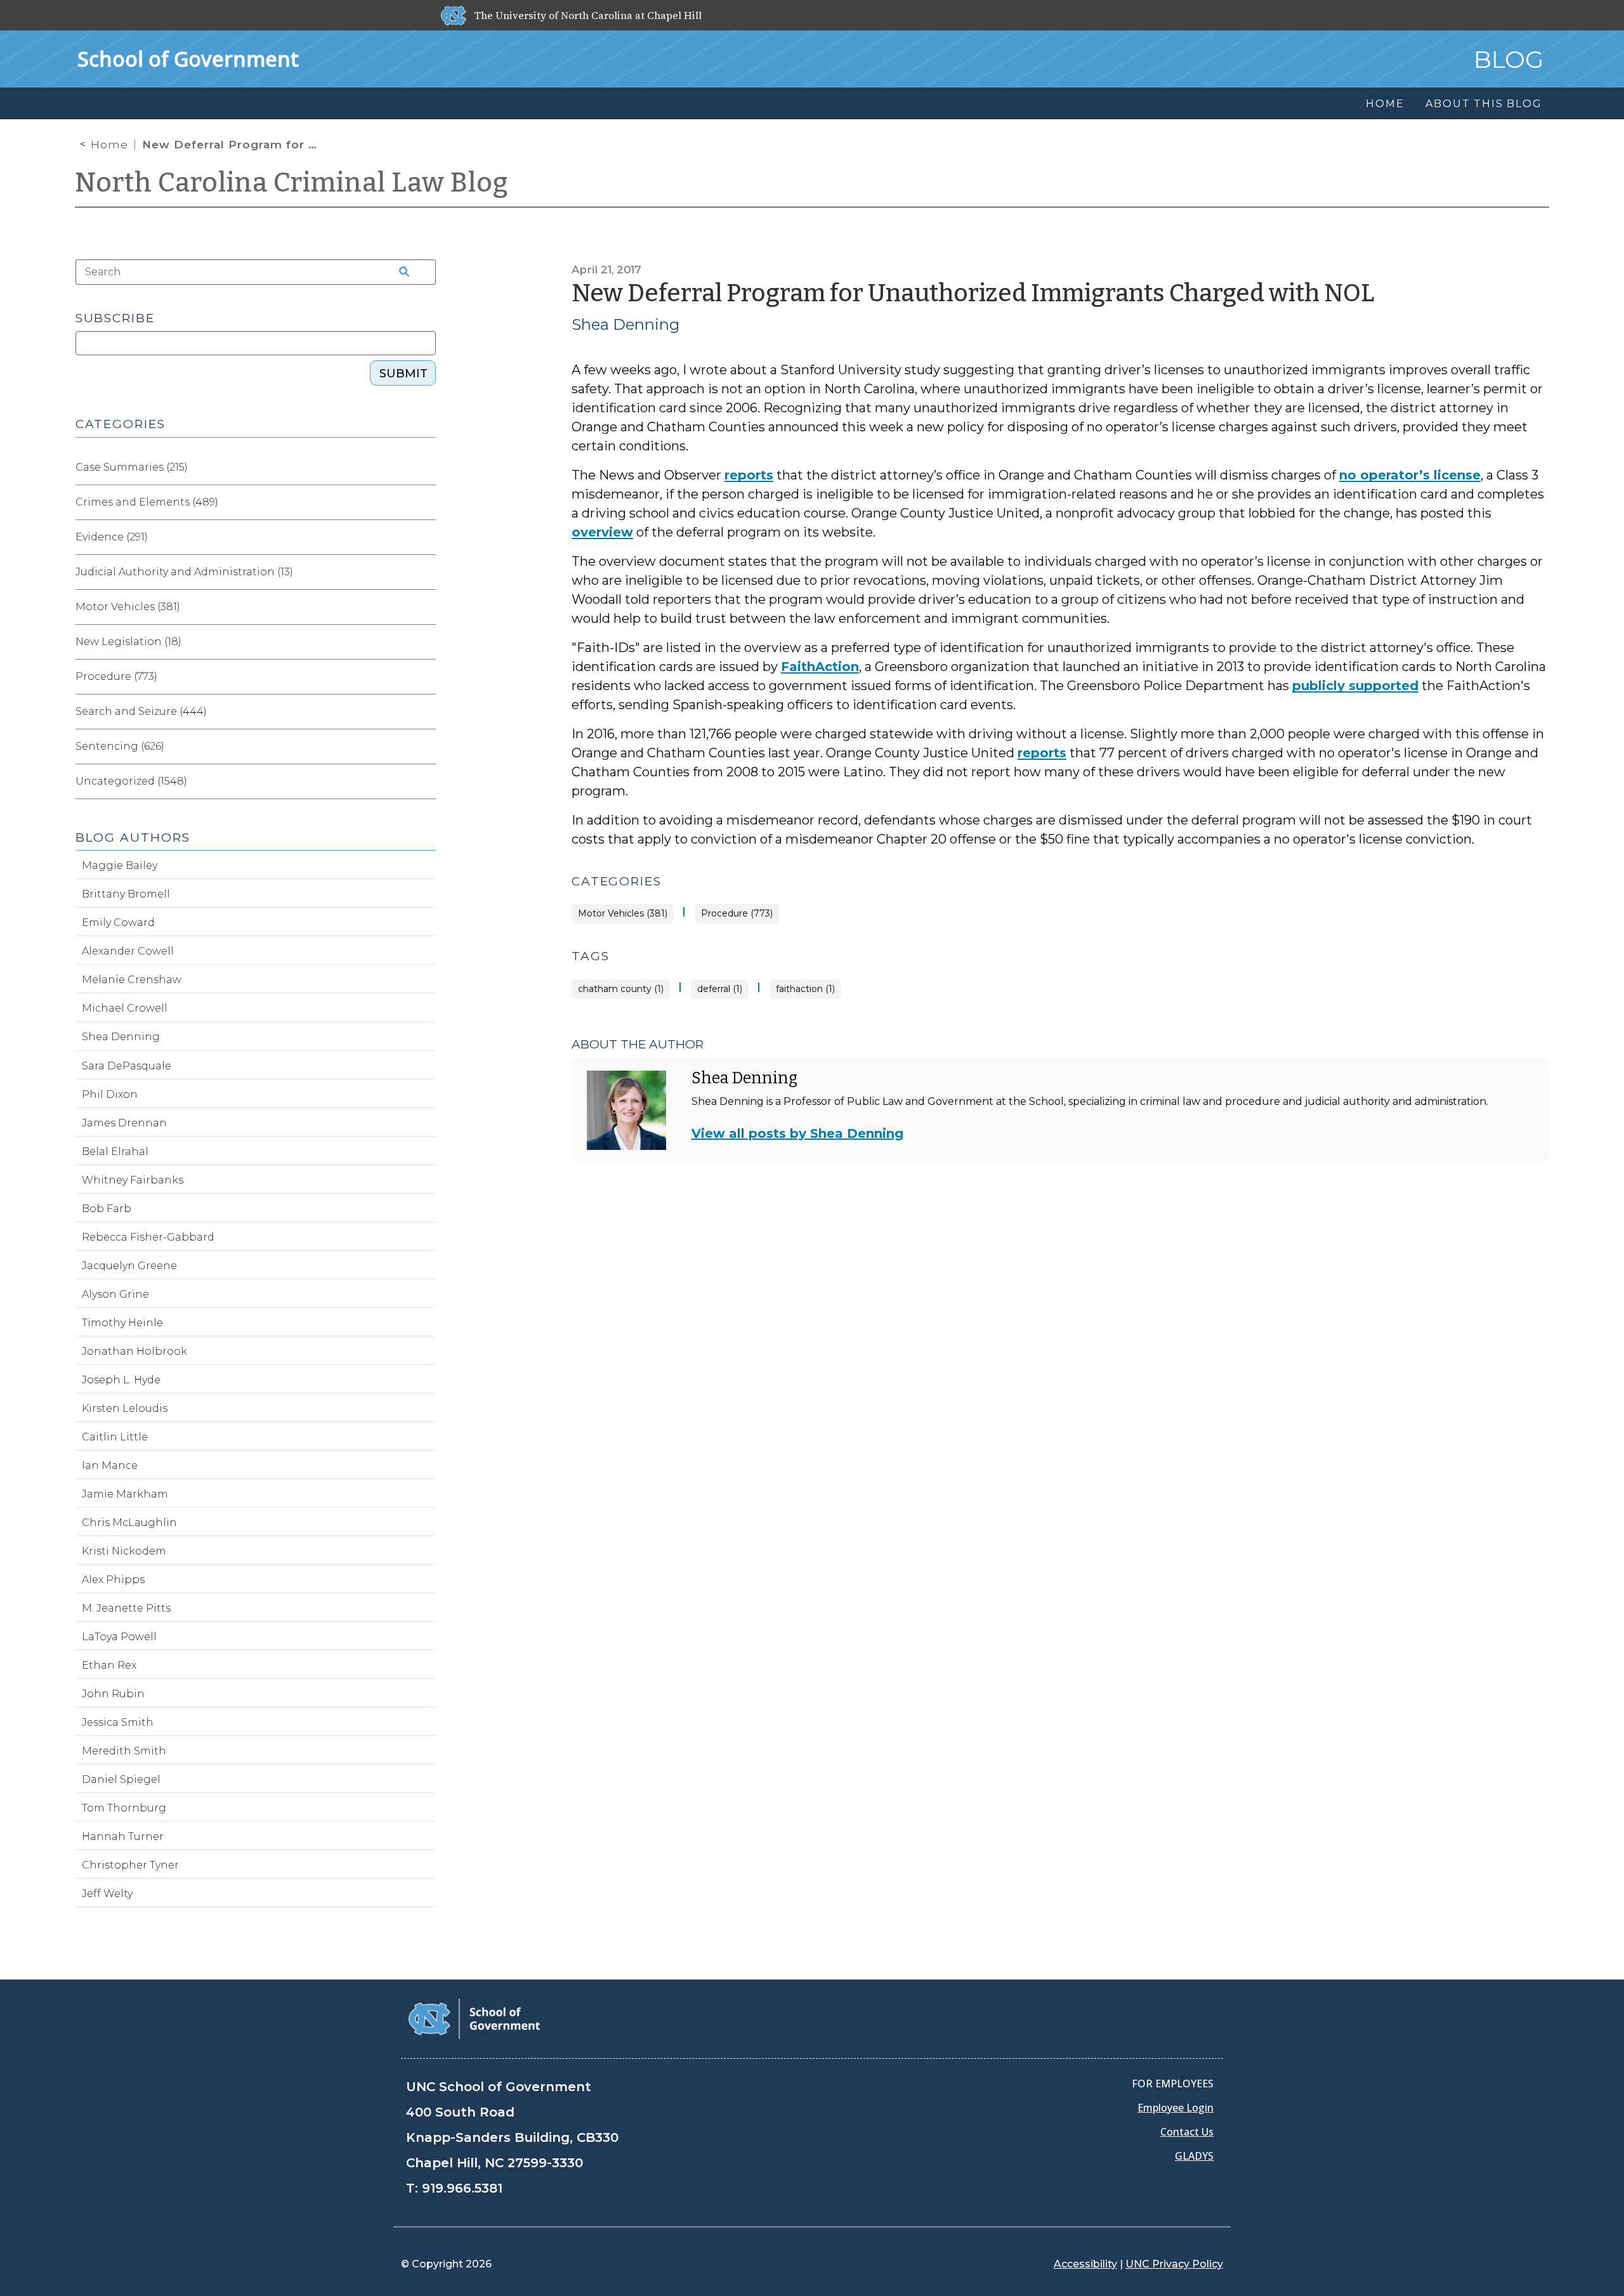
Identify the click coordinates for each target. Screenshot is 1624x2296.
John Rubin (113, 1694)
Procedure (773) (737, 914)
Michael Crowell (125, 1008)
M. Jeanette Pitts (126, 1608)
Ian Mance (110, 1465)
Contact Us (1187, 2132)
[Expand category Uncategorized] (426, 781)
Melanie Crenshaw (132, 980)
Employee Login (1175, 2108)
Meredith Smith (124, 1751)
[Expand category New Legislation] (426, 642)
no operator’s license (1410, 475)
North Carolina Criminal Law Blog (292, 183)
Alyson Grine (115, 1294)
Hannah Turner (123, 1836)
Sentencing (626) (120, 746)
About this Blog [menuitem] (1483, 104)
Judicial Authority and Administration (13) (184, 572)
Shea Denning (625, 324)
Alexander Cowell (128, 951)
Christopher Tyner (130, 1865)
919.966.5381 (462, 2188)
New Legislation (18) (128, 642)
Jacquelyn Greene (129, 1266)
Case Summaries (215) (132, 467)
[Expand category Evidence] (426, 537)
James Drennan (124, 1123)
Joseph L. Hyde (121, 1380)
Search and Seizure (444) (141, 711)
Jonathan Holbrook (134, 1351)
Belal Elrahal (115, 1151)
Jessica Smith (118, 1722)
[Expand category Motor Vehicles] (426, 607)
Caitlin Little (115, 1437)
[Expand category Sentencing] (426, 747)
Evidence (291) (112, 537)
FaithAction (820, 667)
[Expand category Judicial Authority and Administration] (426, 572)
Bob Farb (107, 1209)
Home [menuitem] (1385, 104)
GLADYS (1194, 2156)
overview (602, 532)
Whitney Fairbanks (133, 1180)
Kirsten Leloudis (125, 1408)
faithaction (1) (805, 989)
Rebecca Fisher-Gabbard (148, 1237)
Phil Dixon (110, 1094)
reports (749, 475)
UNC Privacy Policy (1174, 2264)
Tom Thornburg (124, 1808)
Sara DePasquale (127, 1066)
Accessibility (1085, 2264)
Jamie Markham (125, 1494)
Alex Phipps (113, 1580)
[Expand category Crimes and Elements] (426, 502)
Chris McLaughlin (129, 1523)
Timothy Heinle (122, 1323)
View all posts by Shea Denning (797, 1133)
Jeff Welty (107, 1894)
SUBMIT (403, 374)
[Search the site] (400, 272)
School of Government (188, 59)
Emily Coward (118, 923)
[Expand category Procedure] (426, 677)
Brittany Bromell (126, 894)
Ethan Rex (109, 1665)
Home (109, 145)
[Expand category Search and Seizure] (426, 712)
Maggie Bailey (120, 865)
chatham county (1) (621, 989)
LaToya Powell (119, 1637)
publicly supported (1355, 686)
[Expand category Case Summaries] (426, 467)
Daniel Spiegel (121, 1779)
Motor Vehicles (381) (623, 914)
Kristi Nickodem (124, 1551)
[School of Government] (474, 2018)
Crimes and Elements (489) (147, 502)
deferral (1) (720, 989)
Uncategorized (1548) (131, 781)
